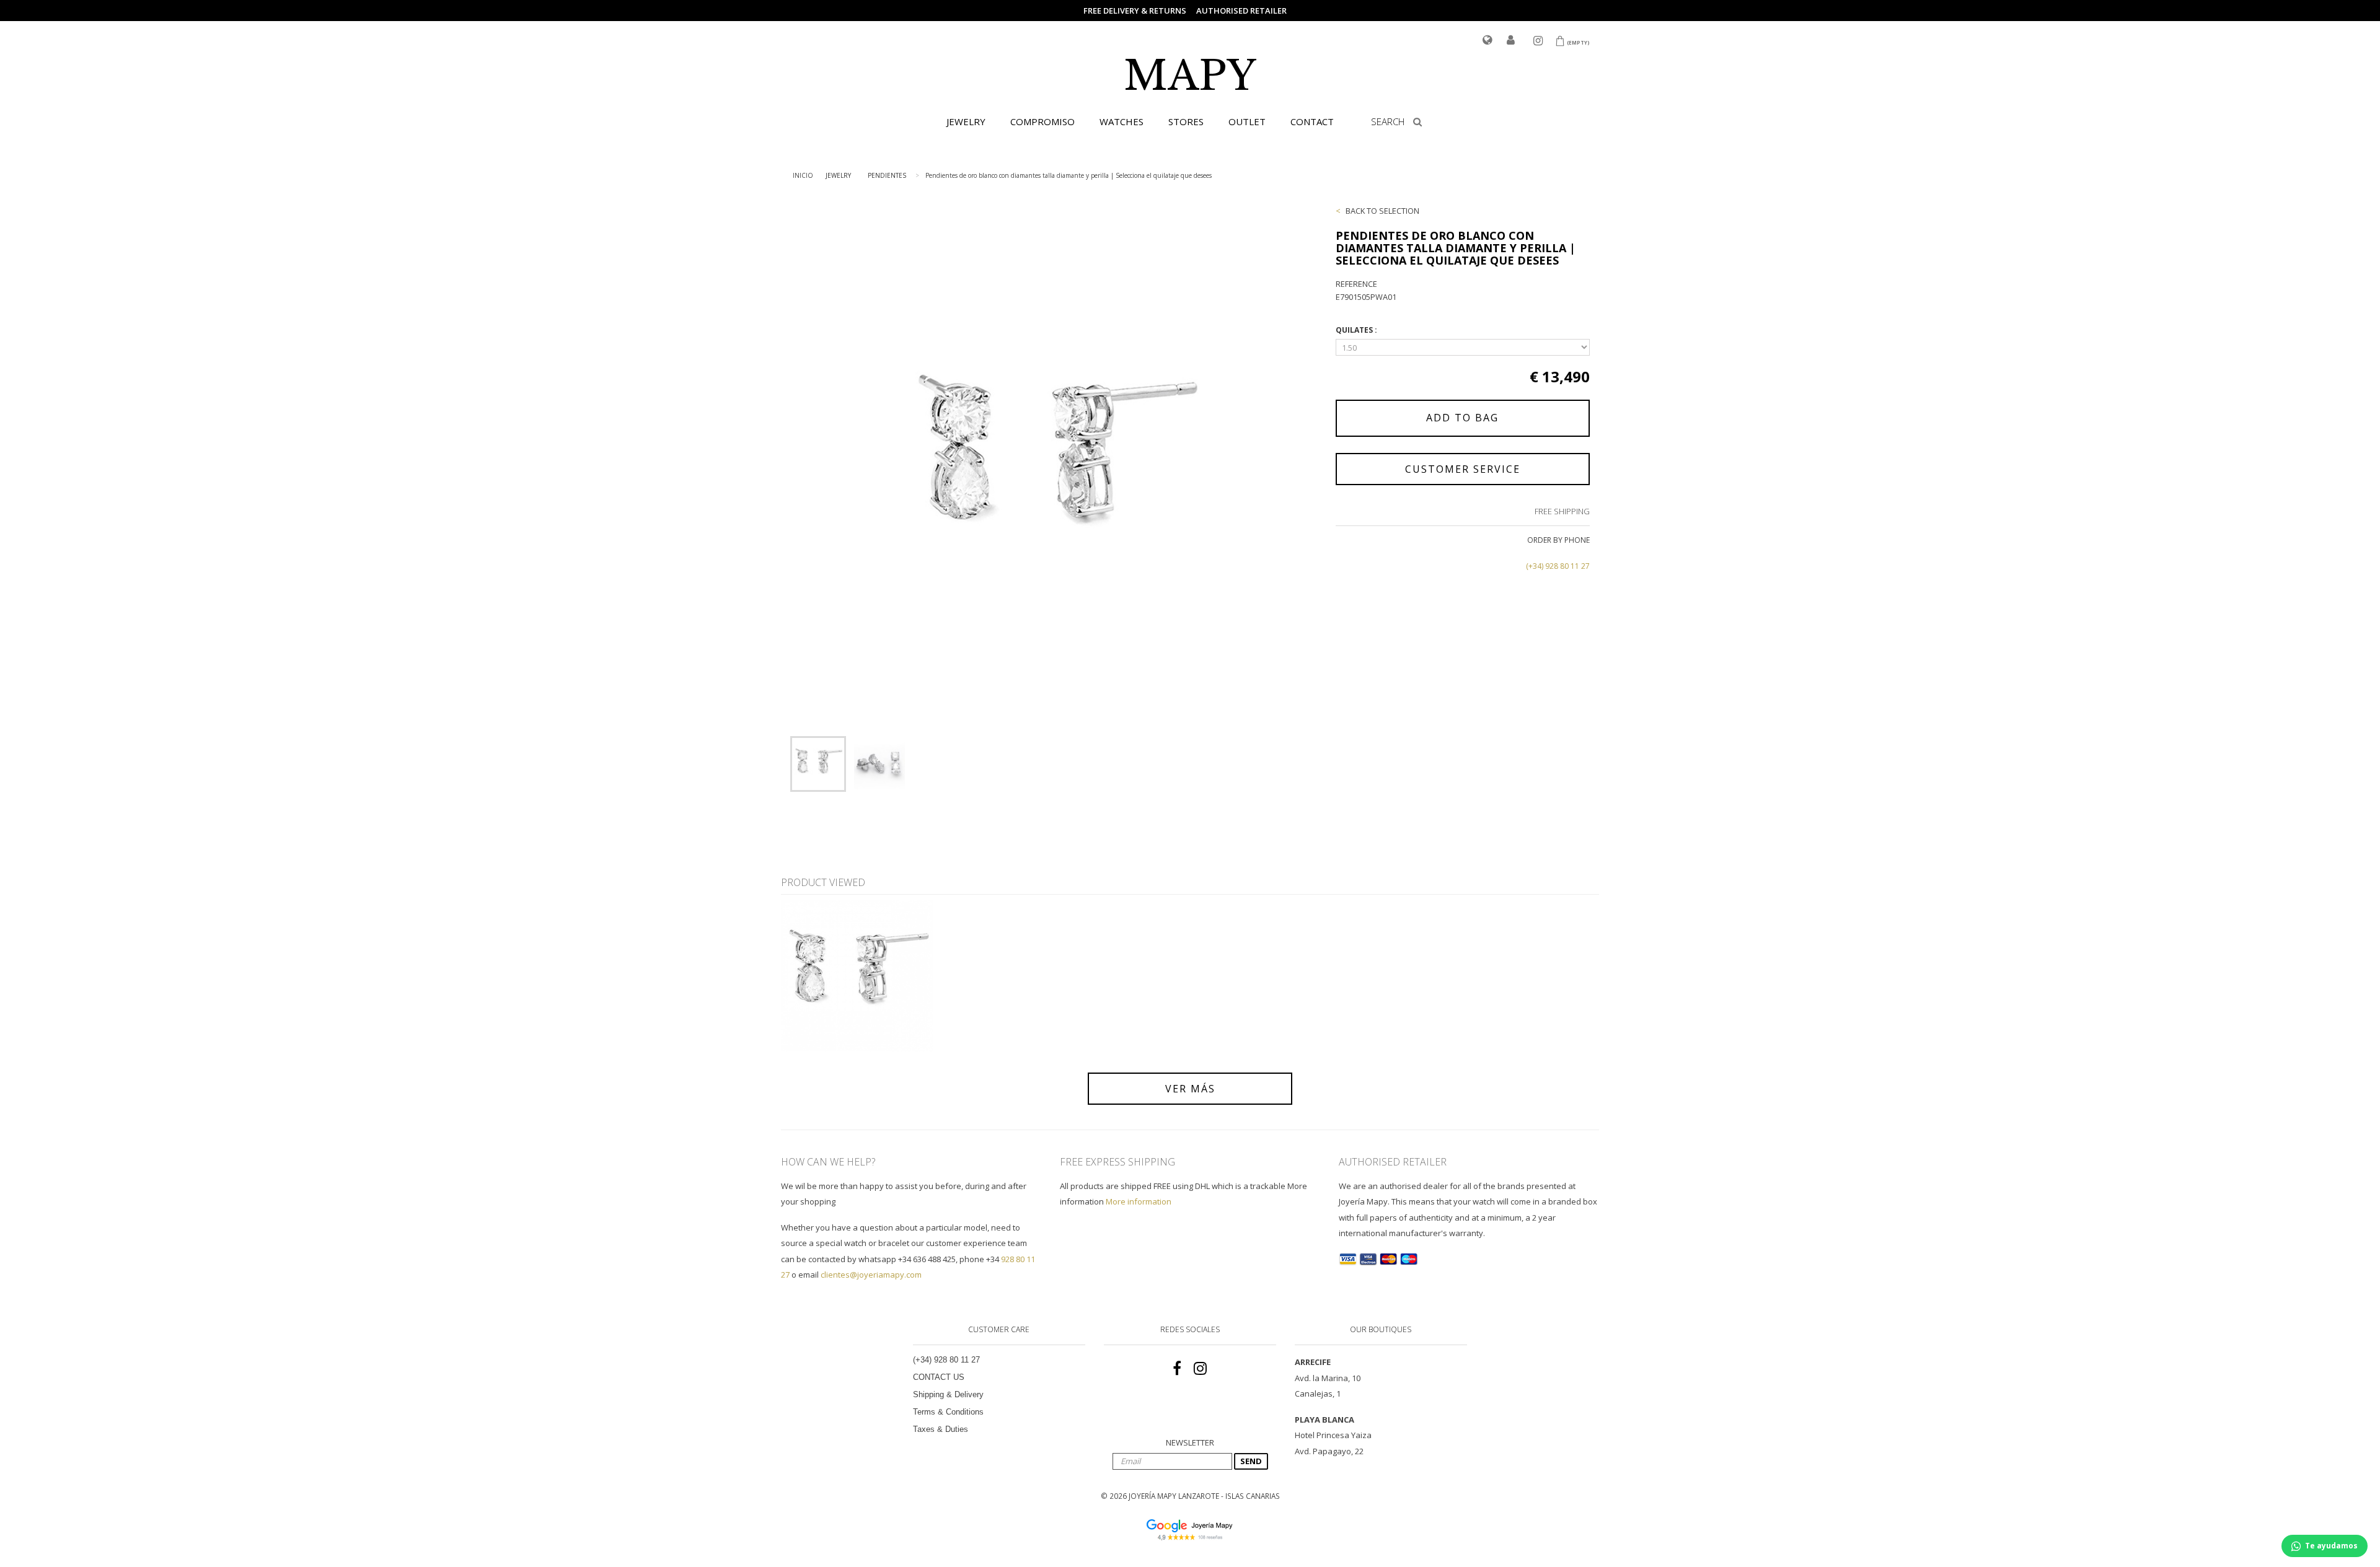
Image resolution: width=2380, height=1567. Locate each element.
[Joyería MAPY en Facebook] (1177, 1369)
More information (1139, 1201)
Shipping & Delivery (948, 1394)
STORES (1186, 121)
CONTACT (1312, 121)
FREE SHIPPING (1562, 511)
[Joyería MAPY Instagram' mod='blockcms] (1200, 1369)
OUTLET (1247, 121)
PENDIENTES (887, 175)
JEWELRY (966, 121)
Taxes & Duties (941, 1429)
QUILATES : (1357, 330)
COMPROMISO (1042, 121)
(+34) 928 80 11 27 (1558, 566)
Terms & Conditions (948, 1412)
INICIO (803, 175)
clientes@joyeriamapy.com (871, 1275)
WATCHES (1122, 121)
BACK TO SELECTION (1382, 211)
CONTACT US (939, 1377)
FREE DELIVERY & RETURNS (1135, 11)
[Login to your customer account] (1511, 41)
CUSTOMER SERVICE (1463, 469)
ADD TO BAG (1462, 418)
